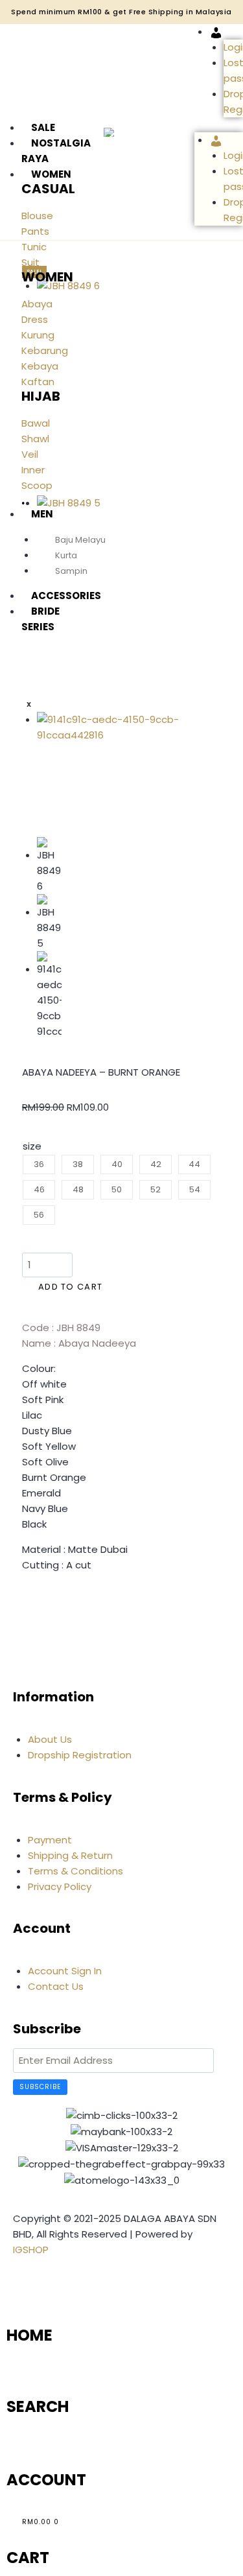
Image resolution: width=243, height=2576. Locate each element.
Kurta (66, 555)
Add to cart (70, 1287)
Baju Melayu (80, 540)
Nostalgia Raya (56, 151)
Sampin (71, 571)
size (32, 1146)
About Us (50, 1739)
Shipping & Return (70, 1855)
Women (51, 174)
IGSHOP (31, 2250)
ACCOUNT (46, 2480)
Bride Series (40, 619)
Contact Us (56, 1986)
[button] (26, 1603)
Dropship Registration (80, 1755)
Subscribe (40, 2087)
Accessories (66, 596)
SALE (43, 127)
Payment (50, 1840)
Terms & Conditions (75, 1871)
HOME (29, 2335)
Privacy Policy (60, 1886)
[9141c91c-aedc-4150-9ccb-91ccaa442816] (109, 767)
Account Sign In (65, 1971)
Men (42, 514)
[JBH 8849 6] (109, 387)
